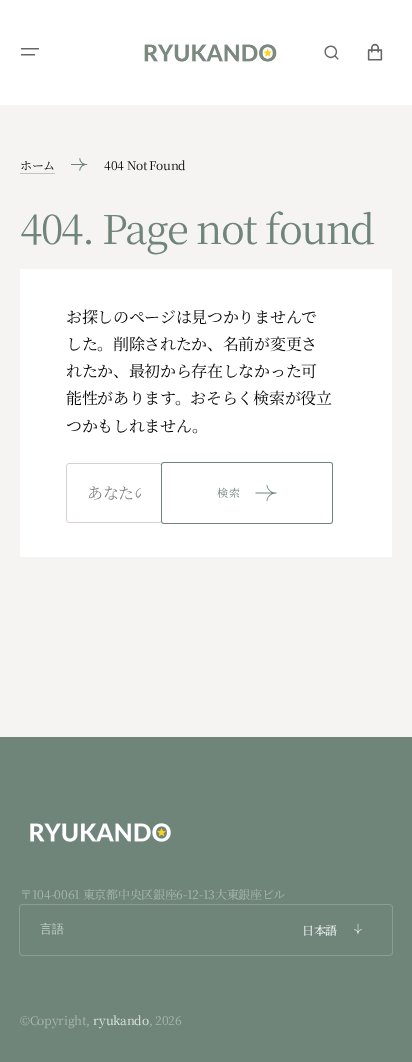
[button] (30, 52)
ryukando (120, 1019)
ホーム (37, 164)
